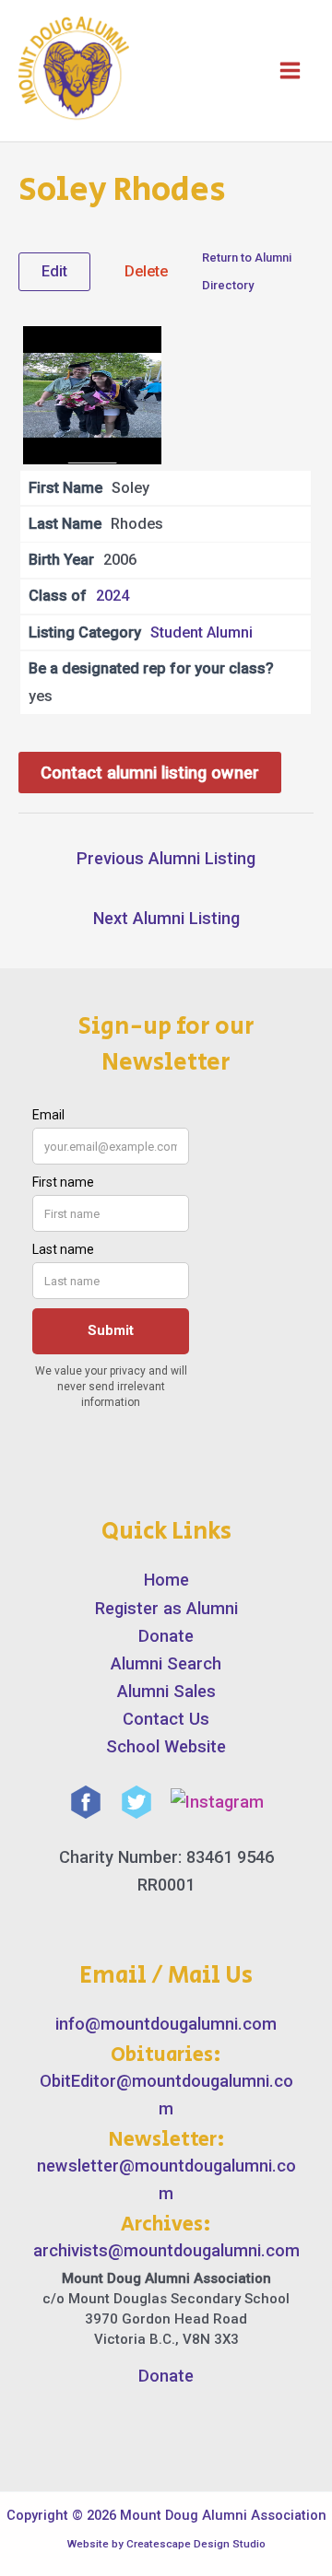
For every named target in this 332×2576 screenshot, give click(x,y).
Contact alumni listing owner (150, 773)
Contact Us (166, 1719)
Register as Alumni (166, 1608)
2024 (113, 596)
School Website (166, 1746)
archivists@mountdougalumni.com (166, 2250)
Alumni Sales (166, 1691)
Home (166, 1580)
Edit (54, 271)
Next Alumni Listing (166, 918)
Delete (146, 271)
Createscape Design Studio (196, 2544)
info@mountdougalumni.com (166, 2024)
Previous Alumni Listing (166, 858)
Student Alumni (202, 632)
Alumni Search (166, 1663)
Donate (166, 1636)
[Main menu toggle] (290, 70)
